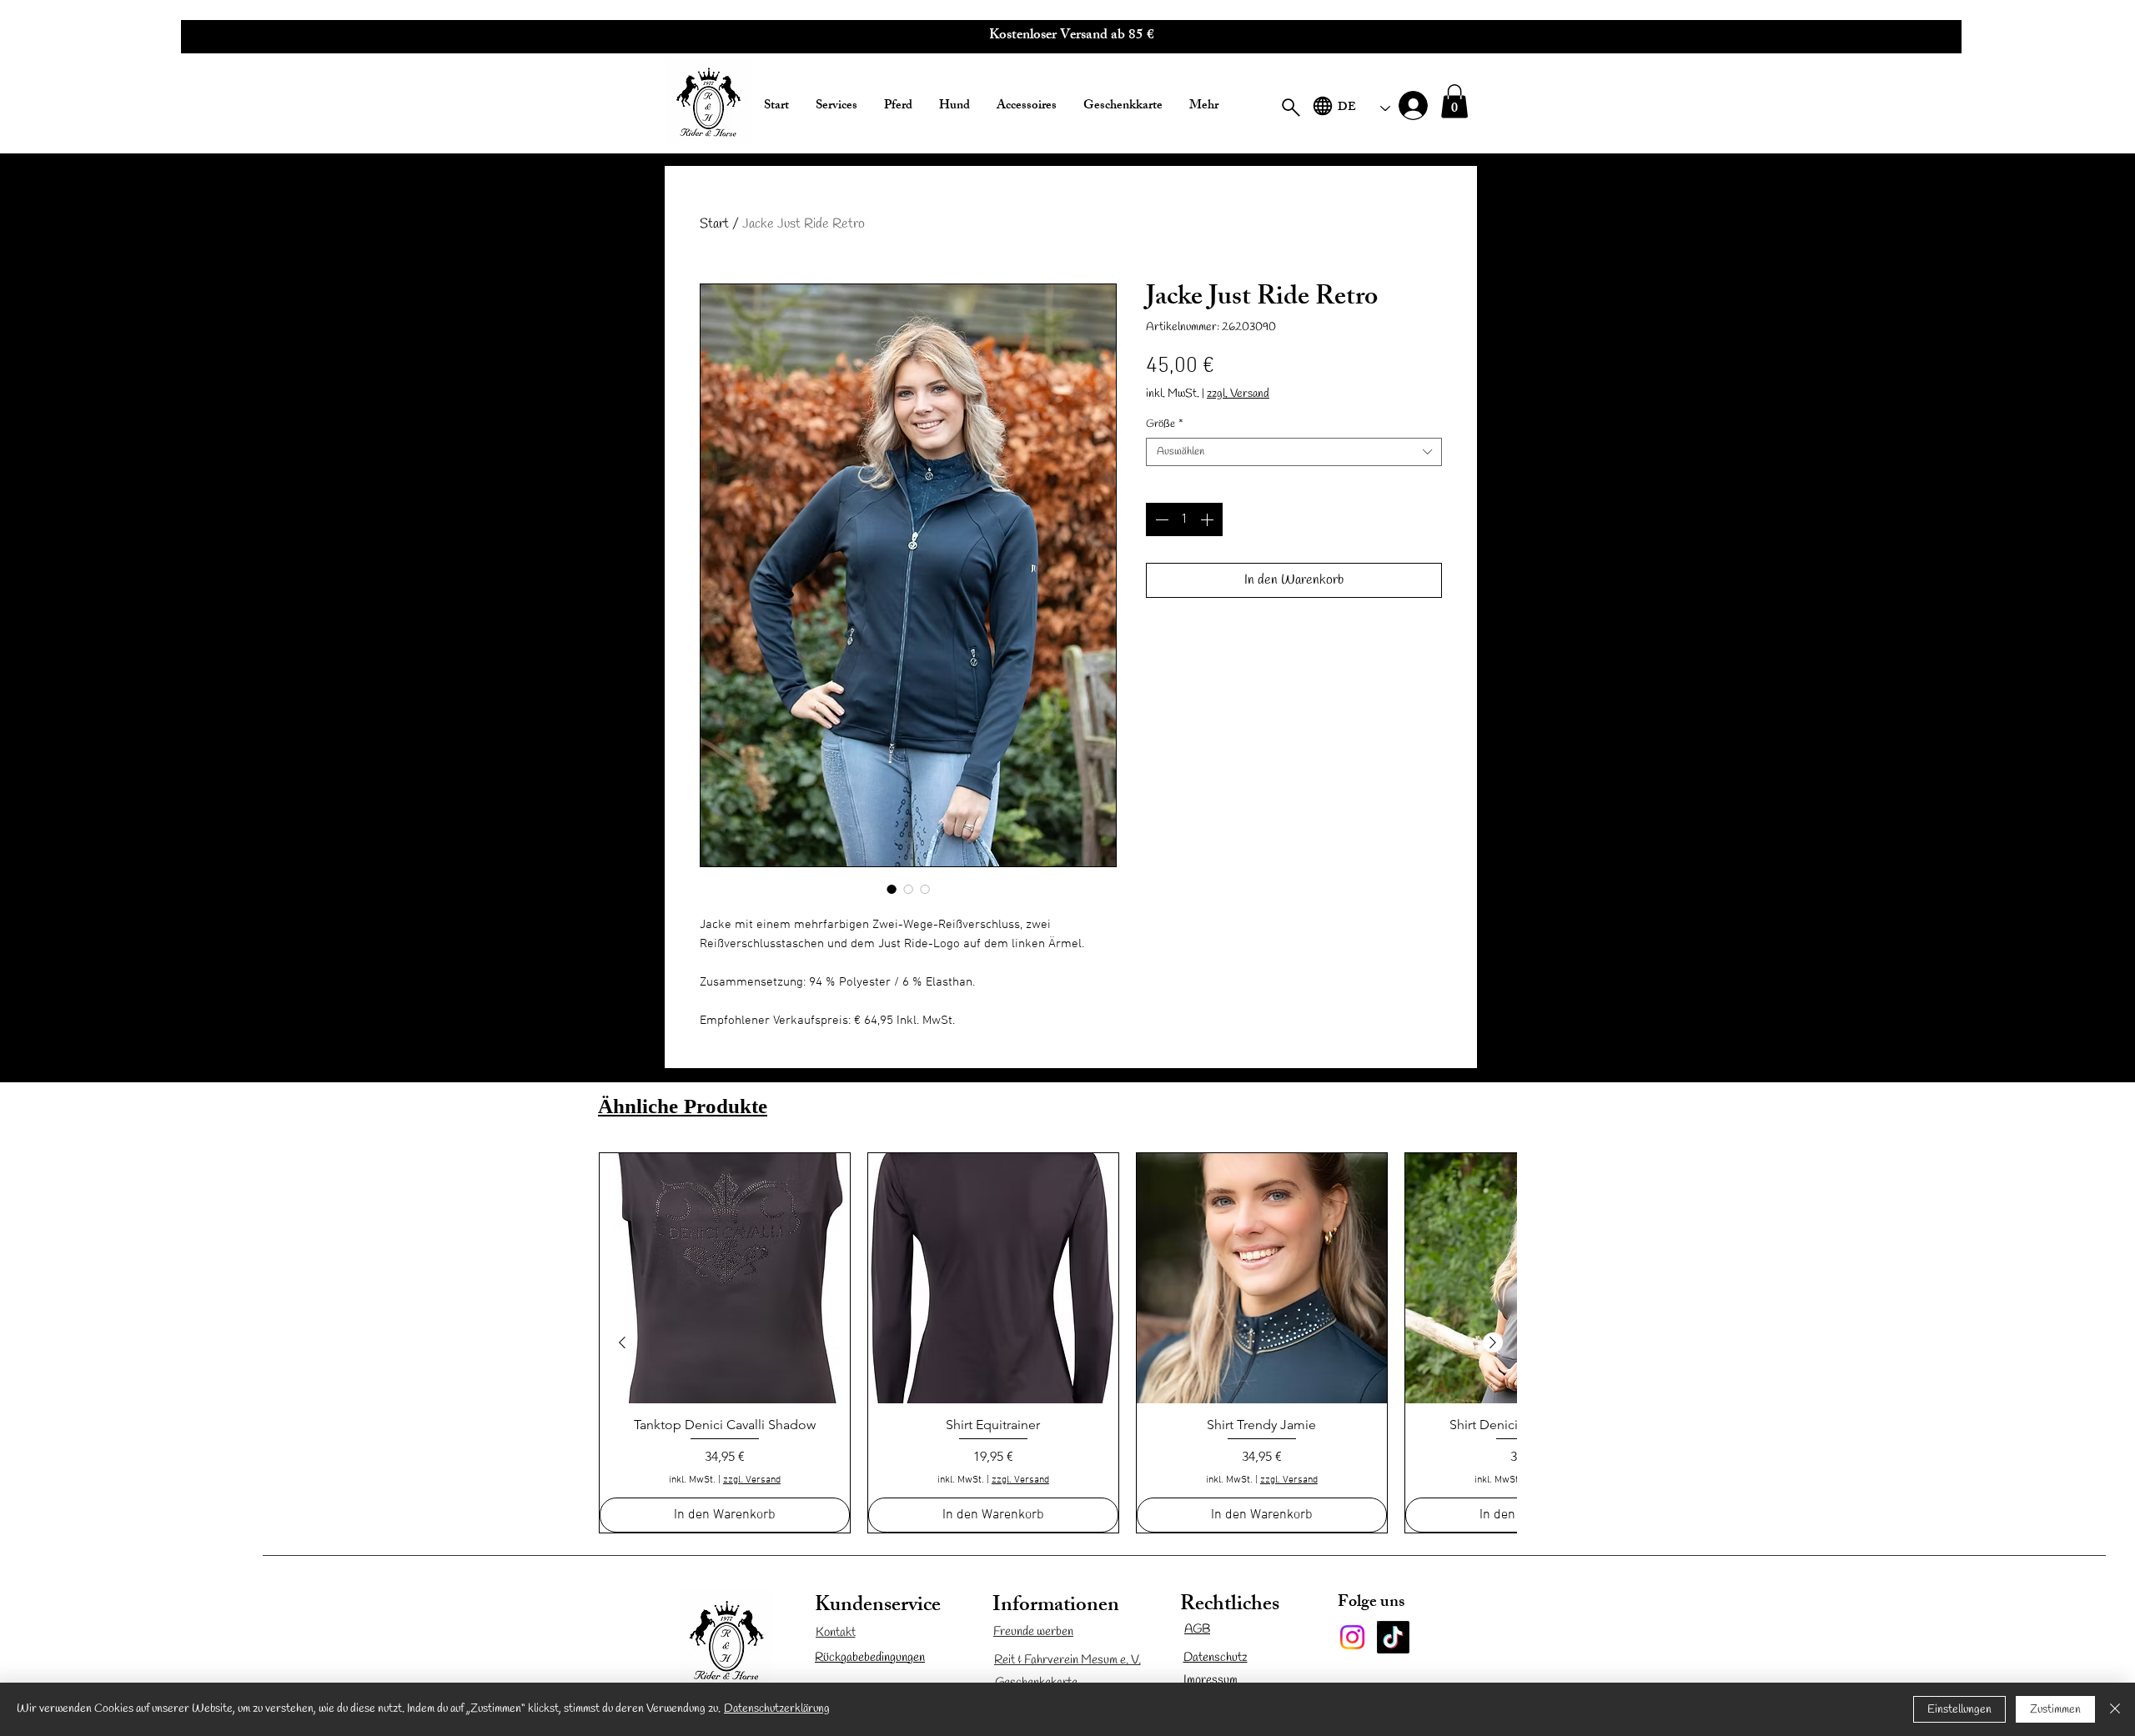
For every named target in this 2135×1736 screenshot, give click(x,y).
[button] (1071, 37)
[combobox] (1294, 452)
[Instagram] (1352, 1637)
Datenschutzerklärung (777, 1709)
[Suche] (1291, 107)
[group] (1057, 1343)
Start (714, 224)
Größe (1165, 424)
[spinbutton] (1184, 519)
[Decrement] (1160, 519)
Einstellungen (1959, 1710)
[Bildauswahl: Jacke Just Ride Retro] (892, 889)
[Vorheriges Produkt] (622, 1342)
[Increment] (1208, 519)
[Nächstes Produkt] (1493, 1342)
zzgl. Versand (1238, 394)
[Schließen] (2115, 1709)
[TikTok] (1393, 1637)
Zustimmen (2055, 1710)
